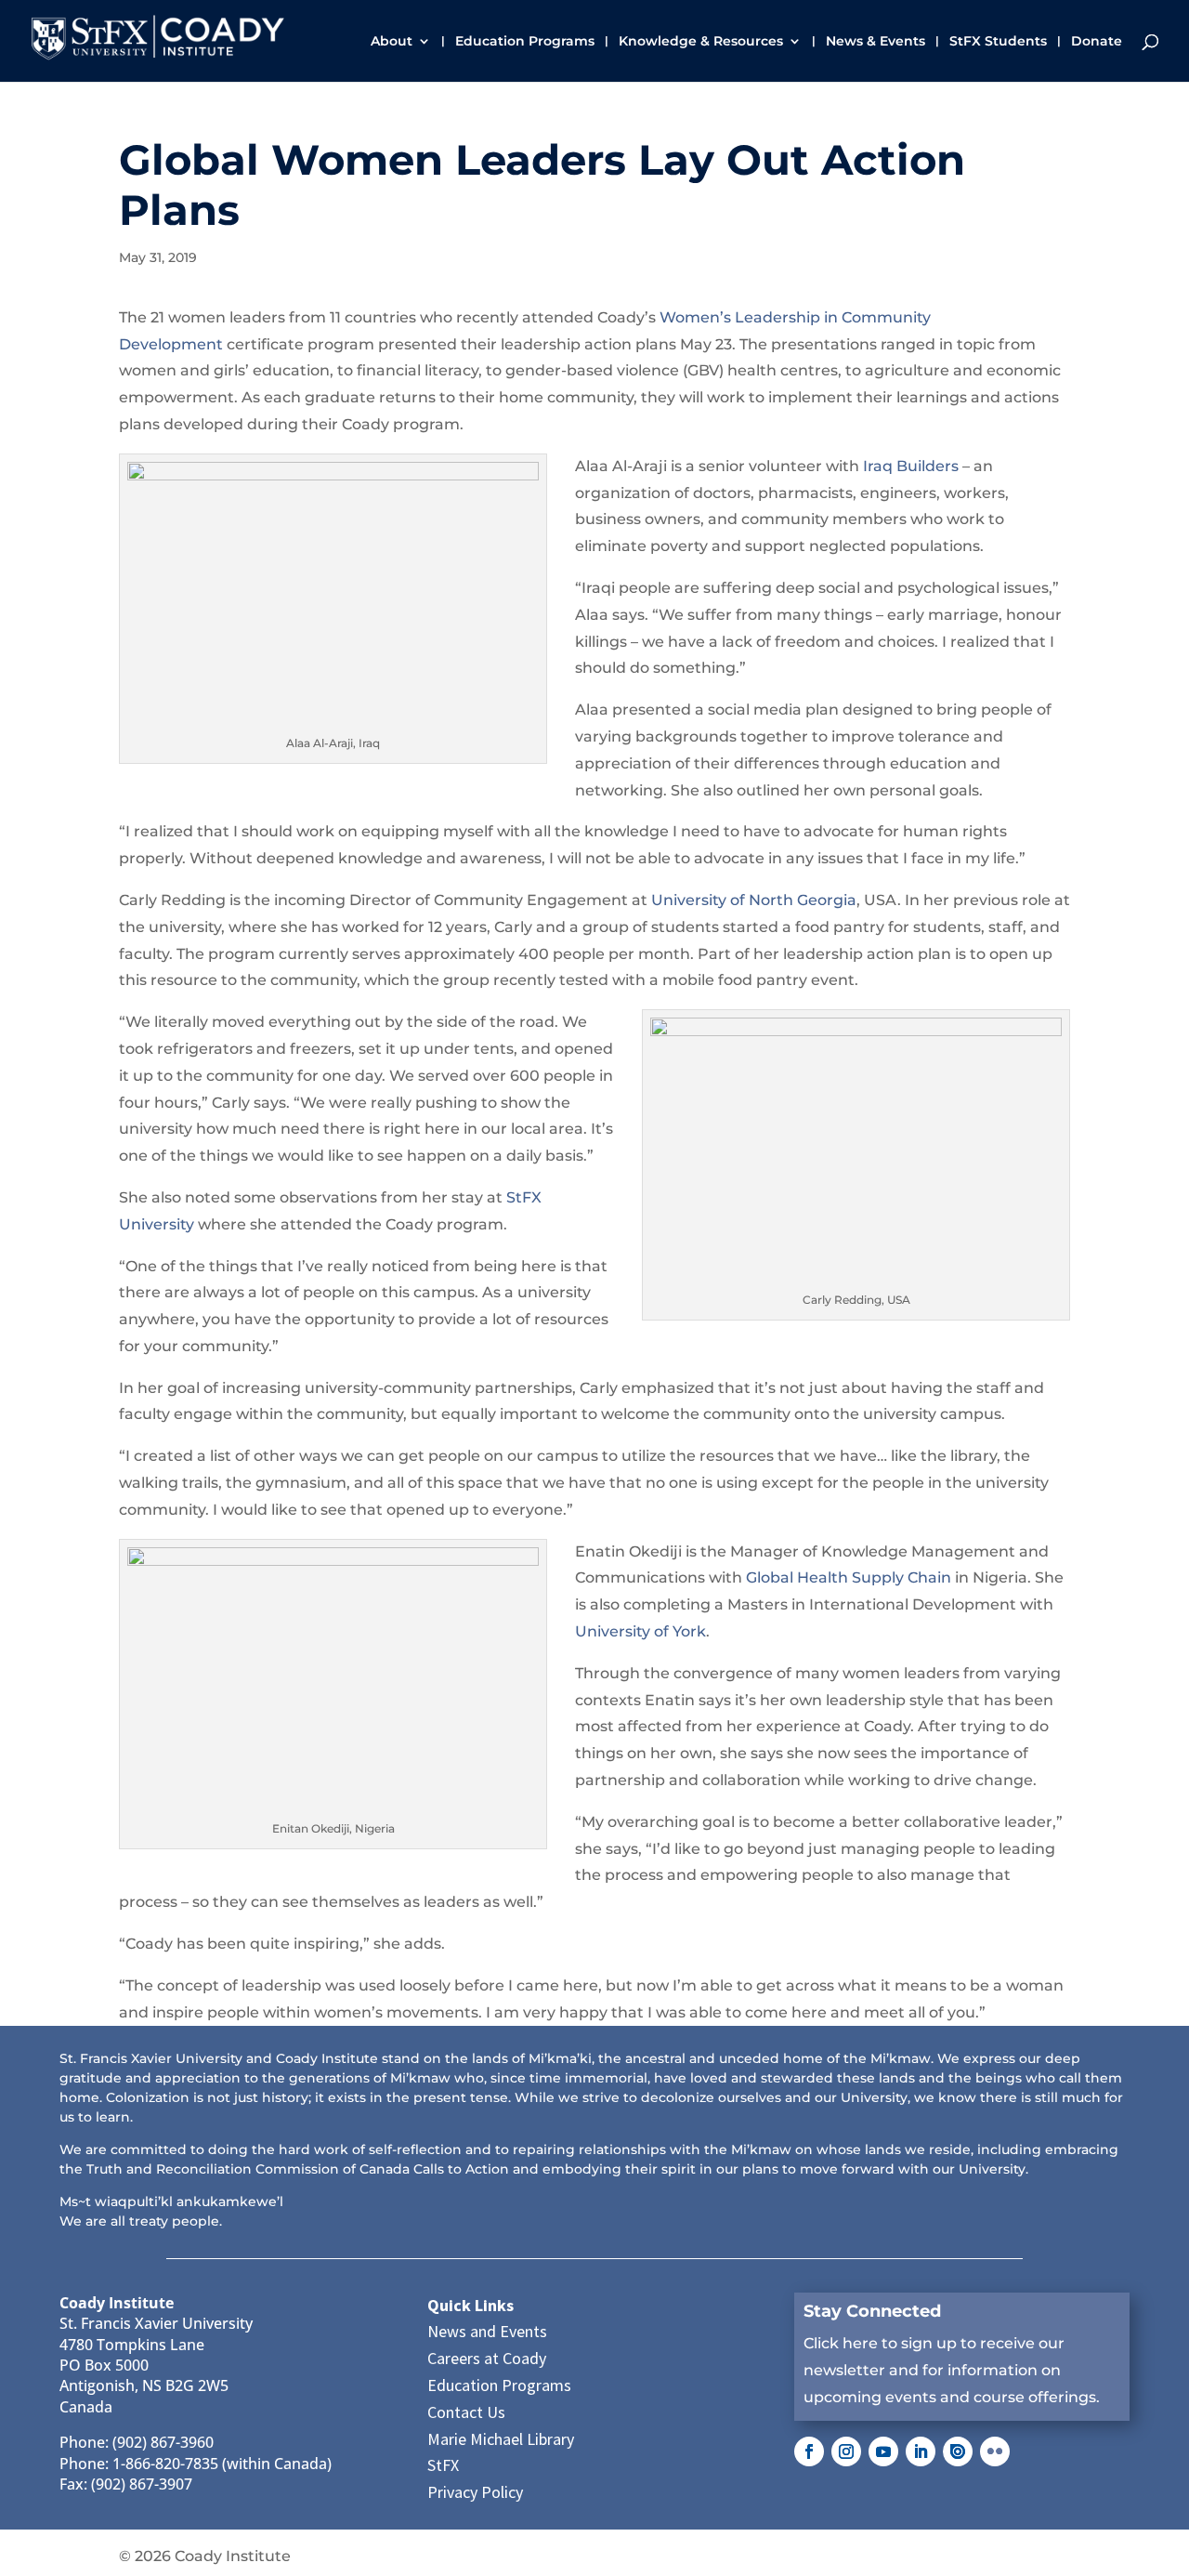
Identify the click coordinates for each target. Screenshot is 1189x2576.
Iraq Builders (911, 466)
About (392, 42)
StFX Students (998, 42)
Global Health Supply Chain (849, 1577)
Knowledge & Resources (701, 42)
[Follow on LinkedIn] (921, 2451)
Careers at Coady (487, 2358)
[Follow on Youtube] (883, 2451)
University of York (640, 1631)
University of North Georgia (754, 900)
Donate (1097, 42)
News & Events (875, 42)
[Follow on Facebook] (809, 2451)
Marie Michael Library (501, 2439)
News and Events (487, 2331)
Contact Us (466, 2412)
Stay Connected (872, 2311)
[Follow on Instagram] (846, 2451)
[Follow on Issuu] (958, 2451)
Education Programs (525, 42)
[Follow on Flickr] (995, 2451)
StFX (443, 2465)
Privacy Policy (475, 2492)
